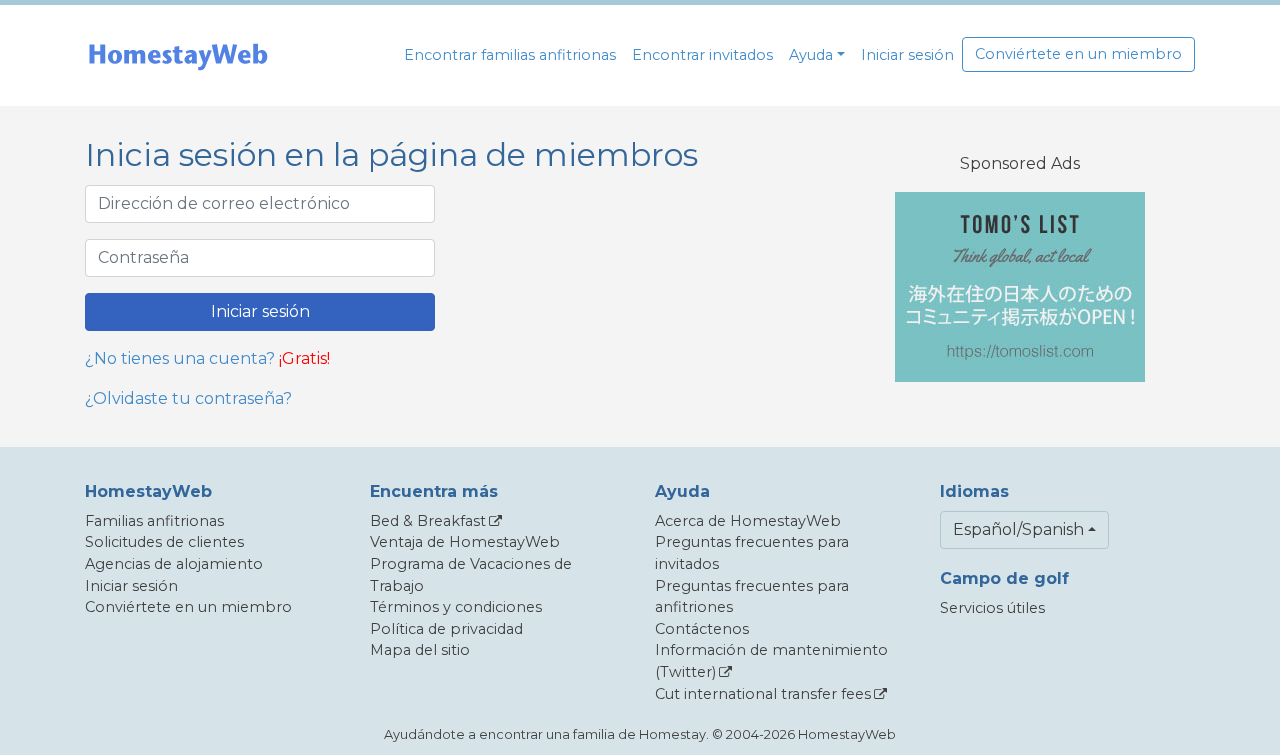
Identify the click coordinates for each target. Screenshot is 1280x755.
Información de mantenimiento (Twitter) (771, 661)
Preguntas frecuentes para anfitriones (752, 597)
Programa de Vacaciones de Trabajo (471, 575)
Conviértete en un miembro (1078, 54)
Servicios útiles (992, 608)
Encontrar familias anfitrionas (510, 55)
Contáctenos (702, 629)
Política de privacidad (446, 629)
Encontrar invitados (702, 55)
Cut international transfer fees (763, 694)
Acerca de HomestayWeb (748, 521)
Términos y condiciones (456, 607)
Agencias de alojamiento (174, 564)
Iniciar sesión (907, 55)
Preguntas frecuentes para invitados (752, 553)
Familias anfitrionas (154, 521)
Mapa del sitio (420, 650)
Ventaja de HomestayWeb (465, 542)
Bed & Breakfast (428, 521)
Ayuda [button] (811, 55)
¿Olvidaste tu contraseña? (188, 398)
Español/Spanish (1018, 529)
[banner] (178, 55)
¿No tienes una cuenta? (180, 358)
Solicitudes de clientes (164, 542)
